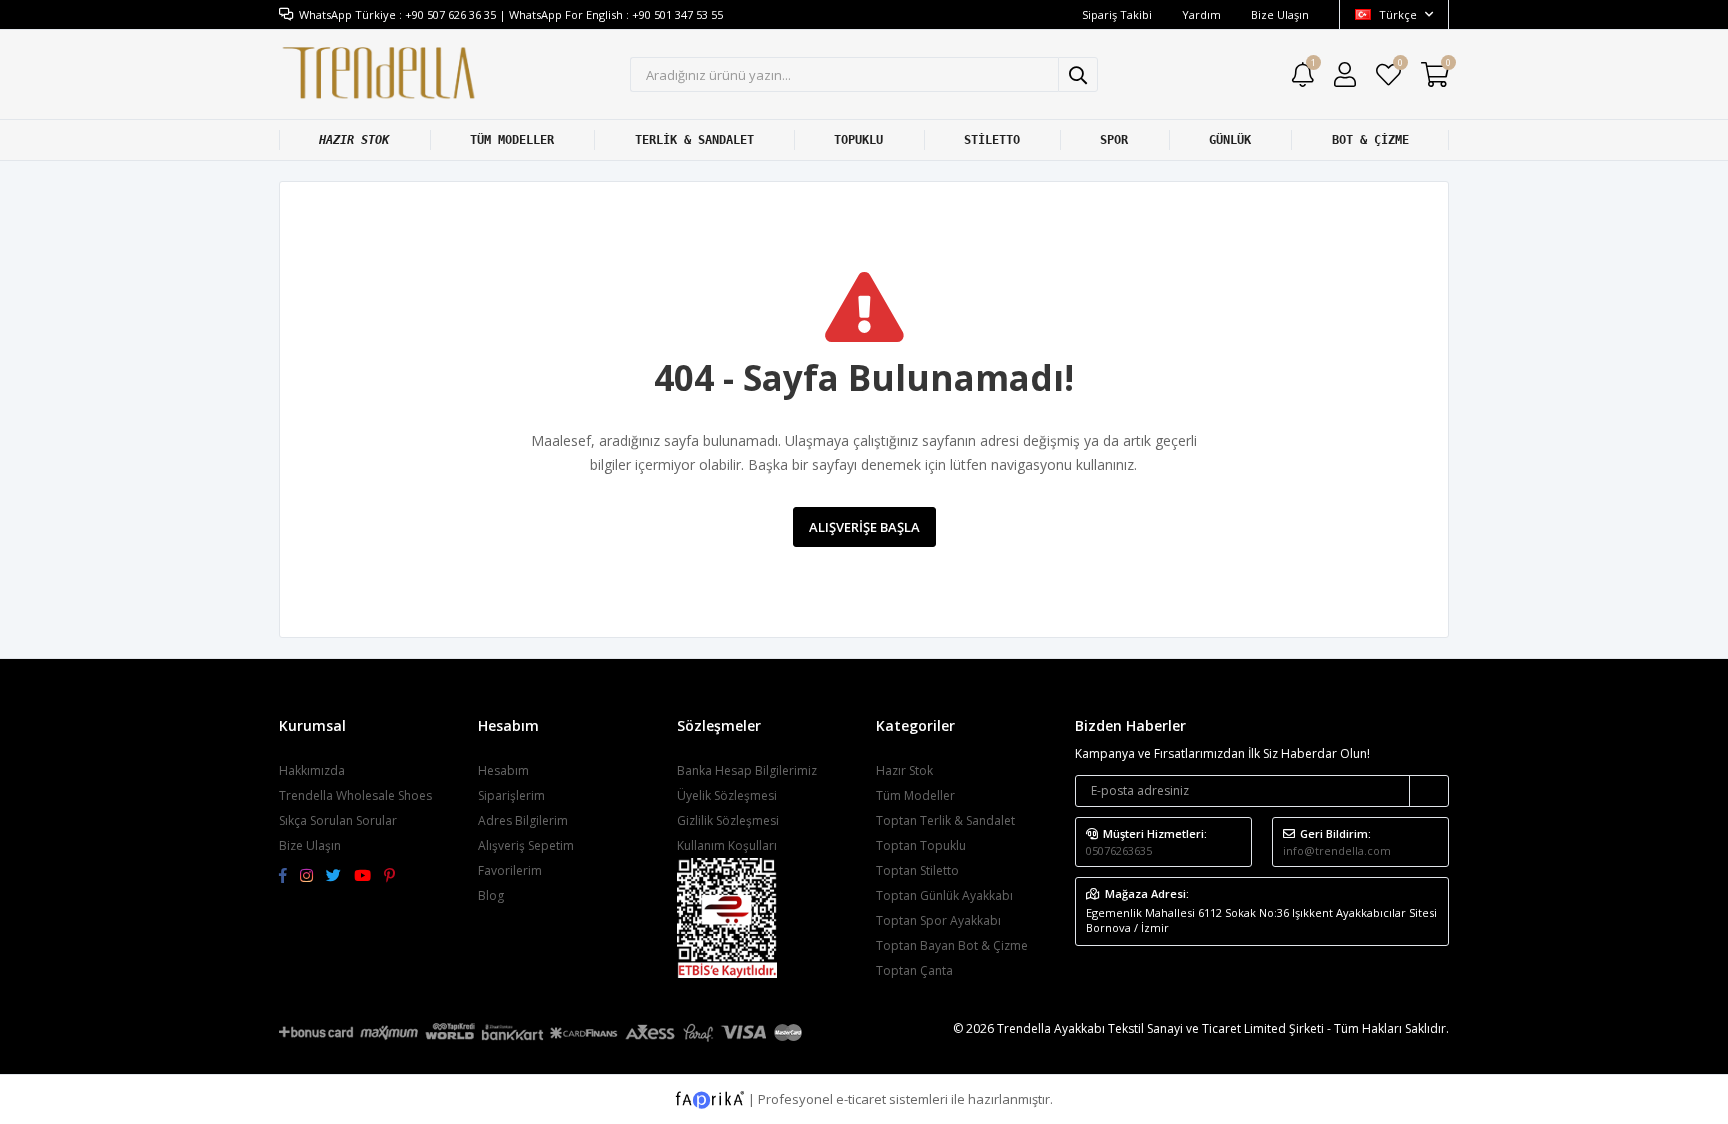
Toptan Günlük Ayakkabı (944, 895)
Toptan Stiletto (917, 870)
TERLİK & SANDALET (694, 140)
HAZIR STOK (354, 140)
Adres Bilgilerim (523, 820)
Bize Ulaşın (1280, 14)
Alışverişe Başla (864, 527)
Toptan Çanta (914, 970)
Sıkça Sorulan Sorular (338, 820)
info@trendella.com (1337, 850)
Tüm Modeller (915, 795)
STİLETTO (992, 140)
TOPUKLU (858, 140)
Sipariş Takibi (1117, 14)
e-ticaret (861, 1098)
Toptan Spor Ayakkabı (938, 920)
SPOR (1114, 140)
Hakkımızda (312, 770)
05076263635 (1119, 850)
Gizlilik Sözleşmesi (728, 820)
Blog (491, 895)
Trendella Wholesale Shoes (355, 795)
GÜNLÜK (1230, 140)
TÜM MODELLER (512, 140)
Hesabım (503, 770)
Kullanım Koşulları (727, 845)
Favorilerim (1399, 65)
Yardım (1201, 14)
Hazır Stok (904, 770)
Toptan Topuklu (921, 845)
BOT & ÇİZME (1370, 140)
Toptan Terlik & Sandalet (945, 820)
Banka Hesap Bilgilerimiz (747, 770)
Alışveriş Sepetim (526, 845)
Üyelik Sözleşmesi (727, 795)
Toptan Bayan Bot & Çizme (952, 945)
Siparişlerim (511, 795)
